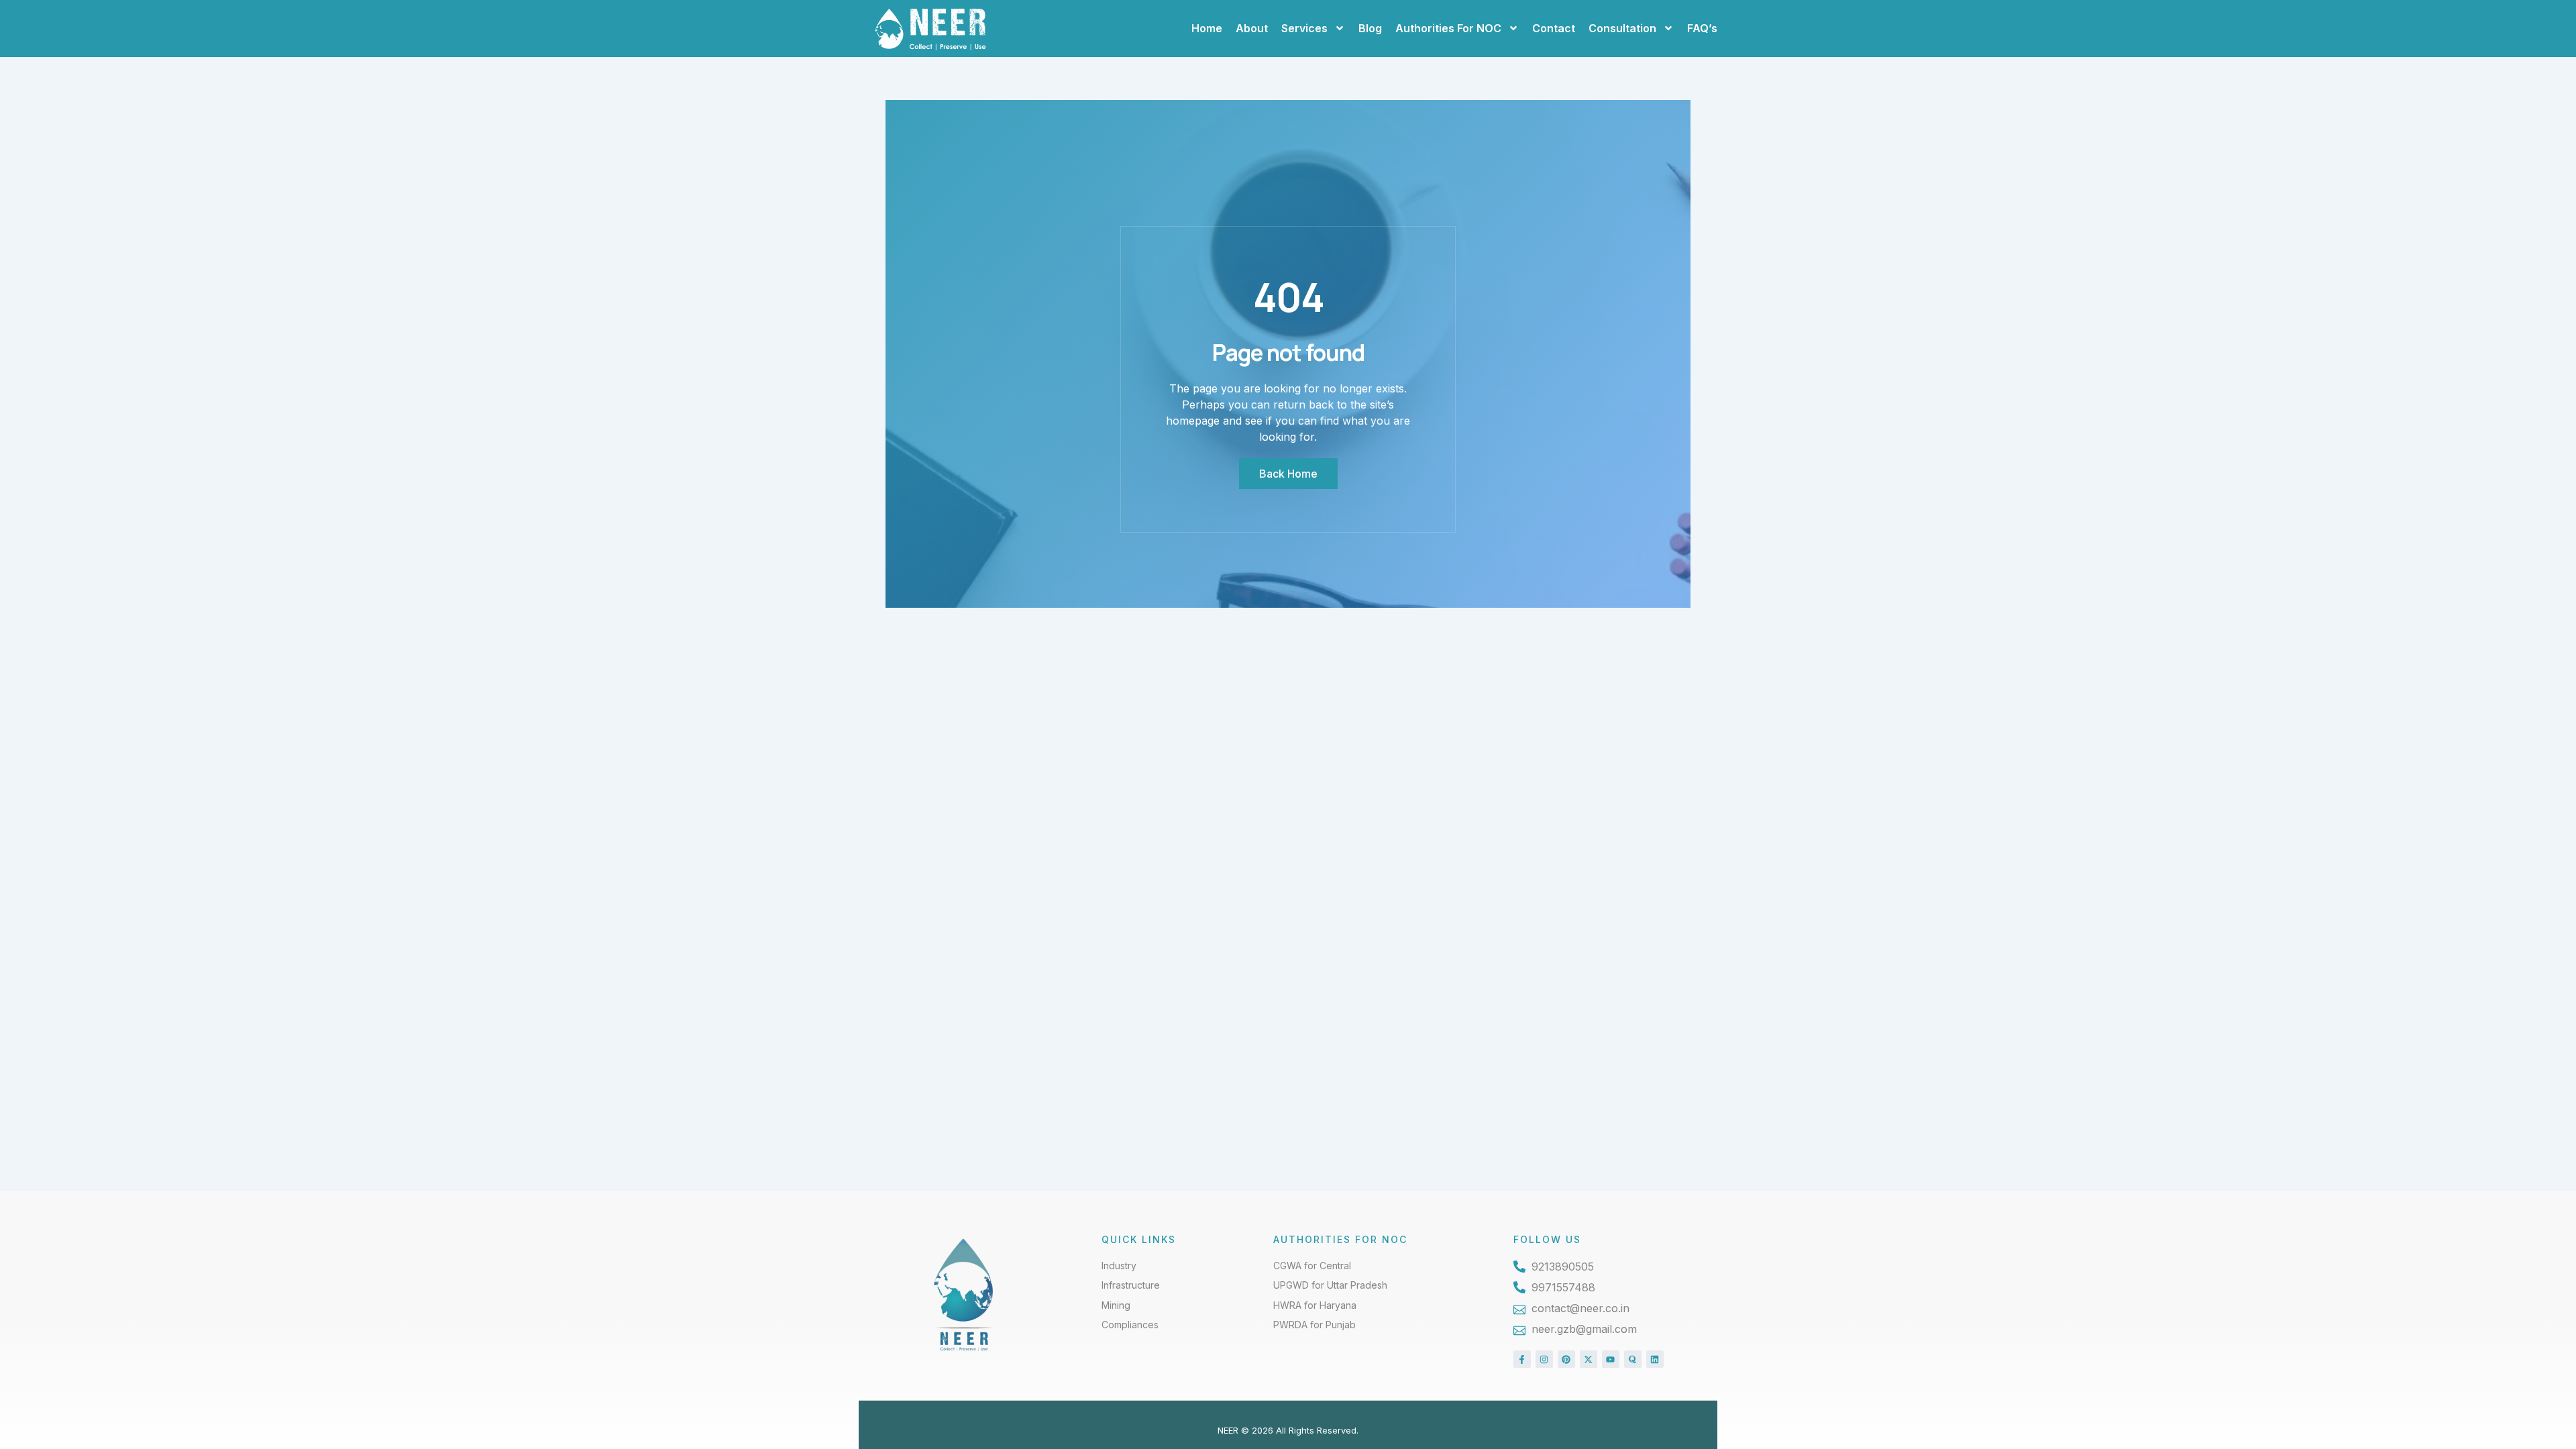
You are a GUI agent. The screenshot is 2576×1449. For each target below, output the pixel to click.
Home (1207, 28)
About (1252, 28)
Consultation (1622, 28)
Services (1304, 28)
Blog (1370, 28)
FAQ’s (1702, 28)
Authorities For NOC (1448, 28)
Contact (1554, 28)
